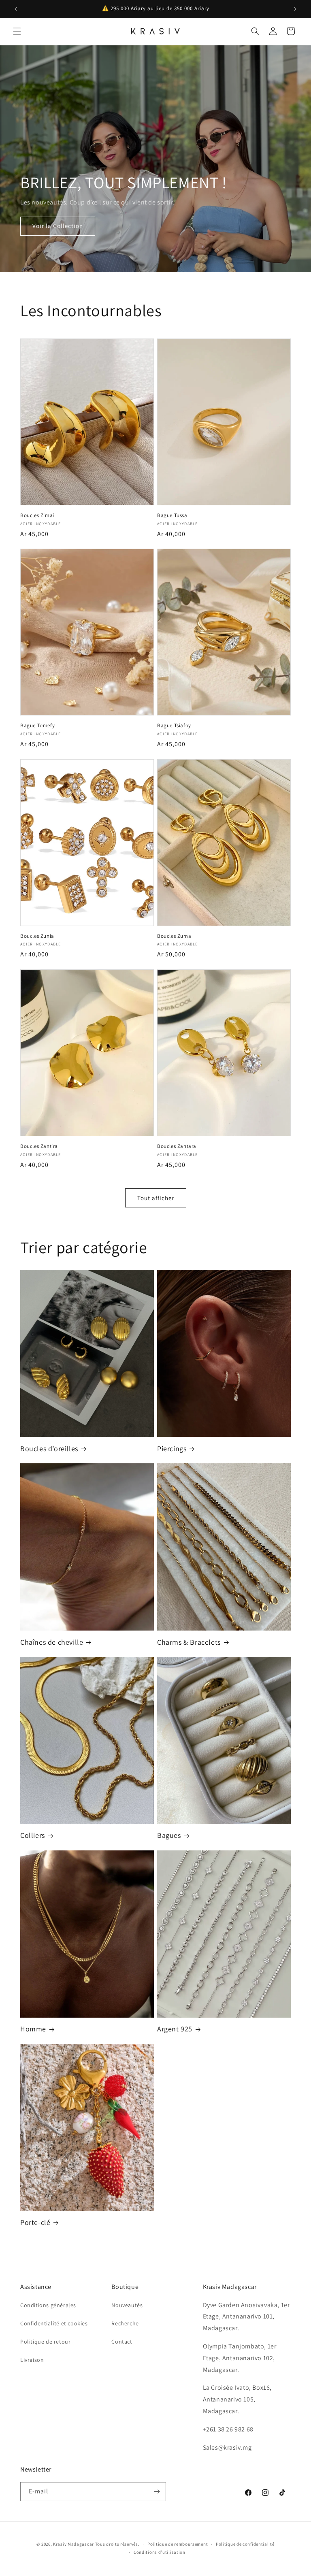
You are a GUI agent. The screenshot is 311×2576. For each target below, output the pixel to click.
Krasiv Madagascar (73, 2544)
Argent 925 (175, 2029)
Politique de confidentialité (245, 2544)
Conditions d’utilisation (160, 2552)
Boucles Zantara (177, 1146)
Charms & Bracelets (189, 1642)
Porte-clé (35, 2222)
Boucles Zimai (37, 515)
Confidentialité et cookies (54, 2323)
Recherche (125, 2323)
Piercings (172, 1449)
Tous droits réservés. (117, 2544)
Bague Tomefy (37, 726)
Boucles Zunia (37, 936)
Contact (122, 2342)
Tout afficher (156, 1198)
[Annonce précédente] (16, 9)
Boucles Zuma (174, 936)
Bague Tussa (172, 515)
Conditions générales (48, 2305)
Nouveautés (127, 2305)
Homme (33, 2029)
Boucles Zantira (39, 1146)
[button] (17, 31)
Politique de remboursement (178, 2544)
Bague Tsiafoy (174, 726)
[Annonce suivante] (295, 9)
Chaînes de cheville (52, 1642)
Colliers (33, 1835)
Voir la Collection (58, 226)
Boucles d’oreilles (49, 1449)
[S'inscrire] (157, 2492)
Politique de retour (45, 2342)
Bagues (169, 1835)
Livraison (32, 2360)
